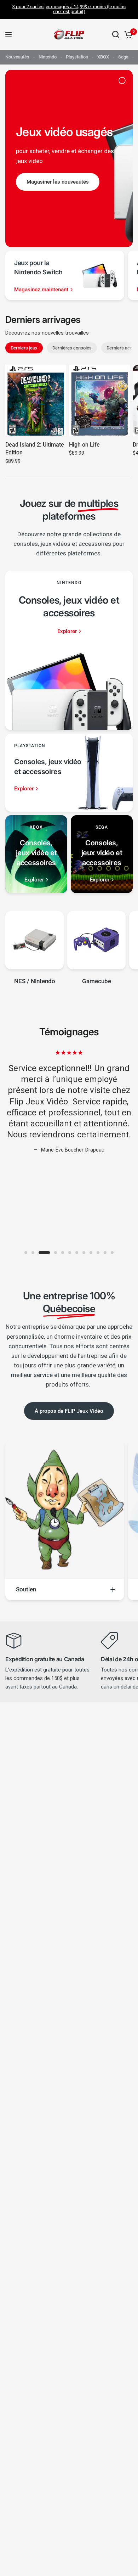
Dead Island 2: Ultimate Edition (35, 449)
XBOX (103, 57)
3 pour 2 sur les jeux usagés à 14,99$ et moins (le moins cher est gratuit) (69, 9)
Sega (123, 57)
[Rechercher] (116, 35)
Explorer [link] (67, 631)
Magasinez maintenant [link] (41, 290)
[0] (127, 35)
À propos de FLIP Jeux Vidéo (69, 1411)
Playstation (77, 57)
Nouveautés (17, 57)
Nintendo (48, 57)
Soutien (26, 1589)
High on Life (84, 445)
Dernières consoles (72, 348)
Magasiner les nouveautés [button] (58, 181)
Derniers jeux (24, 348)
